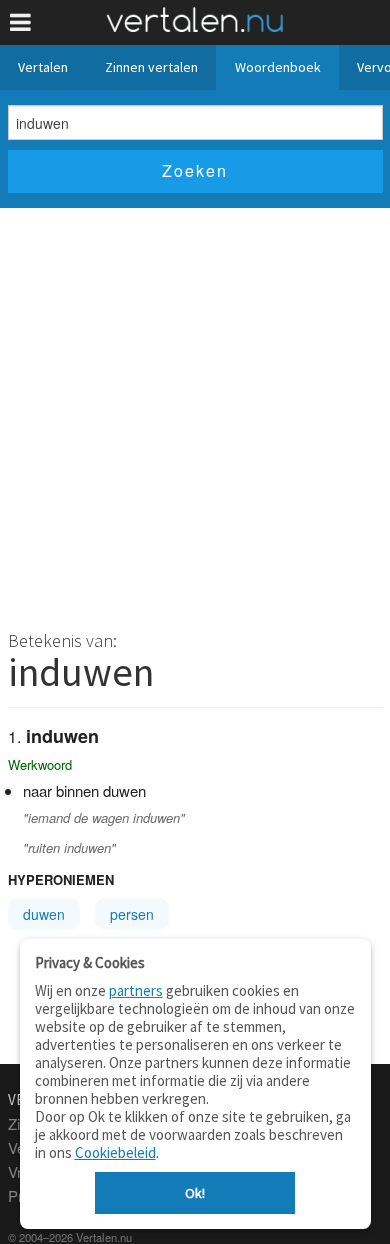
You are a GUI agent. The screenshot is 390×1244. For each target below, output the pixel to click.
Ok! (195, 1193)
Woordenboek (278, 67)
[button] (20, 22)
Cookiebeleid (115, 1152)
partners (136, 990)
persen (132, 914)
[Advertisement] (195, 413)
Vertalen (43, 67)
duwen (44, 914)
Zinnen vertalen (151, 67)
